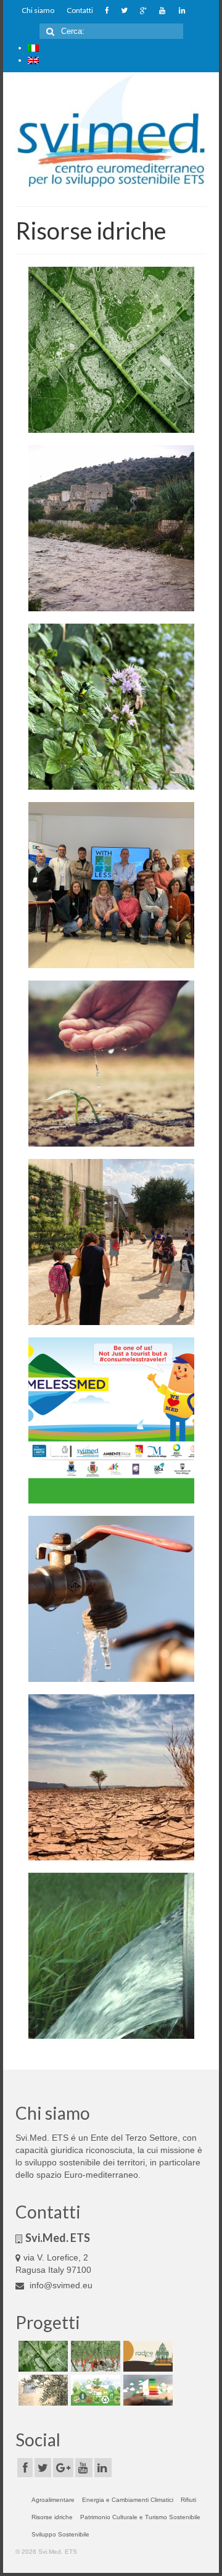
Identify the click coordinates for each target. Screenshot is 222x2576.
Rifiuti (188, 2500)
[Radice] (146, 2356)
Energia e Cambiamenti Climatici (128, 2500)
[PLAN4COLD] (146, 2390)
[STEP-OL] (42, 2390)
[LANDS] (111, 350)
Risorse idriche (52, 2517)
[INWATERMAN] (111, 1956)
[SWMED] (111, 1599)
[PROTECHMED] (94, 2356)
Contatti (80, 10)
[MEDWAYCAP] (111, 1064)
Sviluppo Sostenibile (60, 2534)
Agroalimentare (53, 2500)
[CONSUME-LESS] (111, 1420)
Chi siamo (38, 10)
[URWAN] (111, 707)
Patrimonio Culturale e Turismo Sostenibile (140, 2517)
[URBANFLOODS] (111, 528)
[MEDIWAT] (111, 1777)
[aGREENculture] (94, 2390)
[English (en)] (33, 60)
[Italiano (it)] (33, 48)
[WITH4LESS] (111, 885)
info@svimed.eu (60, 2285)
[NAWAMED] (111, 1242)
